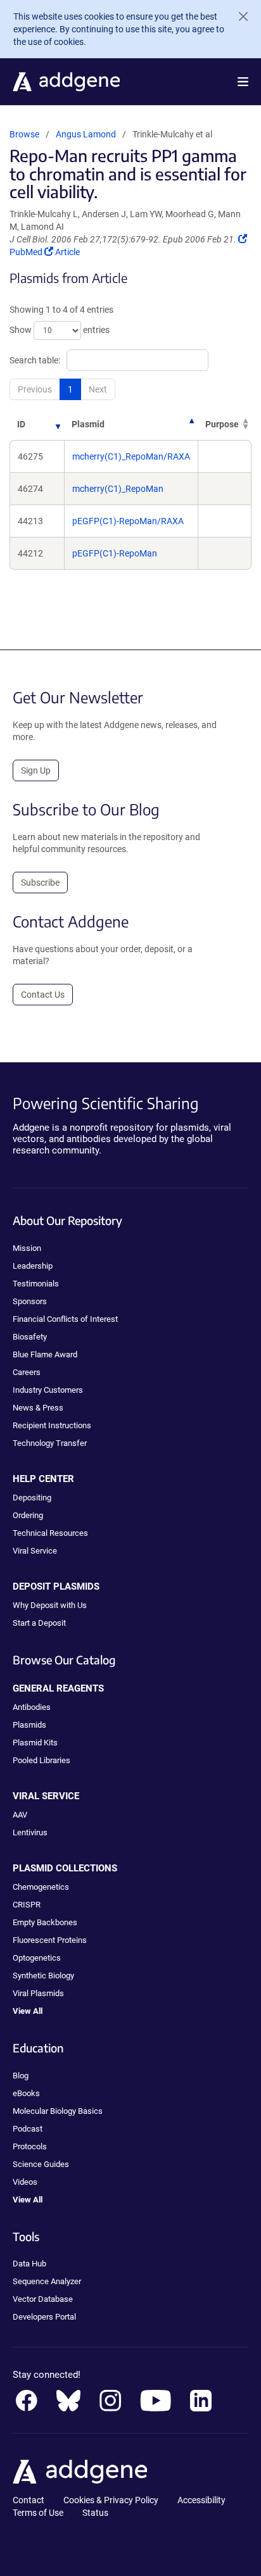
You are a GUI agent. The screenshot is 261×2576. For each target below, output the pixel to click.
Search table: (35, 360)
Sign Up (36, 770)
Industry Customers (48, 1390)
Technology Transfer (50, 1443)
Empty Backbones (45, 1922)
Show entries (60, 330)
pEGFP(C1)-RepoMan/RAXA (128, 521)
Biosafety (30, 1337)
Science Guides (41, 2164)
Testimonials (36, 1284)
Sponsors (30, 1301)
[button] (243, 82)
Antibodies (32, 1707)
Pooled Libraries (41, 1760)
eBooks (26, 2093)
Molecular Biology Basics (58, 2111)
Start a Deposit (39, 1623)
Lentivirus (30, 1832)
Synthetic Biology (43, 1976)
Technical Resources (50, 1533)
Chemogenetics (41, 1887)
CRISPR (27, 1905)
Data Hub (29, 2264)
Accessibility (201, 2500)
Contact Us (43, 995)
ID (21, 424)
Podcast (28, 2129)
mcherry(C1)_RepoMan (118, 489)
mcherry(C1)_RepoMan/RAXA (131, 456)
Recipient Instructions (52, 1425)
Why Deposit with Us (50, 1605)
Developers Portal (44, 2317)
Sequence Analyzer (47, 2281)
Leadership (33, 1266)
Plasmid (88, 424)
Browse (24, 134)
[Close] (238, 16)
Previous (35, 389)
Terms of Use (38, 2513)
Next (98, 389)
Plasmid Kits (35, 1743)
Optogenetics (37, 1958)
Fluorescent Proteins (50, 1940)
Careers (27, 1372)
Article (67, 252)
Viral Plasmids (38, 1993)
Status (95, 2513)
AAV (20, 1815)
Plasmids (29, 1725)
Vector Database (43, 2299)
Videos (25, 2182)
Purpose (222, 424)
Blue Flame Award (45, 1354)
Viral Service (35, 1551)
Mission (27, 1248)
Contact (29, 2500)
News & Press (38, 1408)
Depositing (32, 1498)
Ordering (28, 1515)
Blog (21, 2076)
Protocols (30, 2146)
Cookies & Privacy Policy (111, 2500)
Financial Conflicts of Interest (65, 1319)
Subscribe (40, 883)
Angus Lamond (86, 134)
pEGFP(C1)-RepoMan (115, 553)
